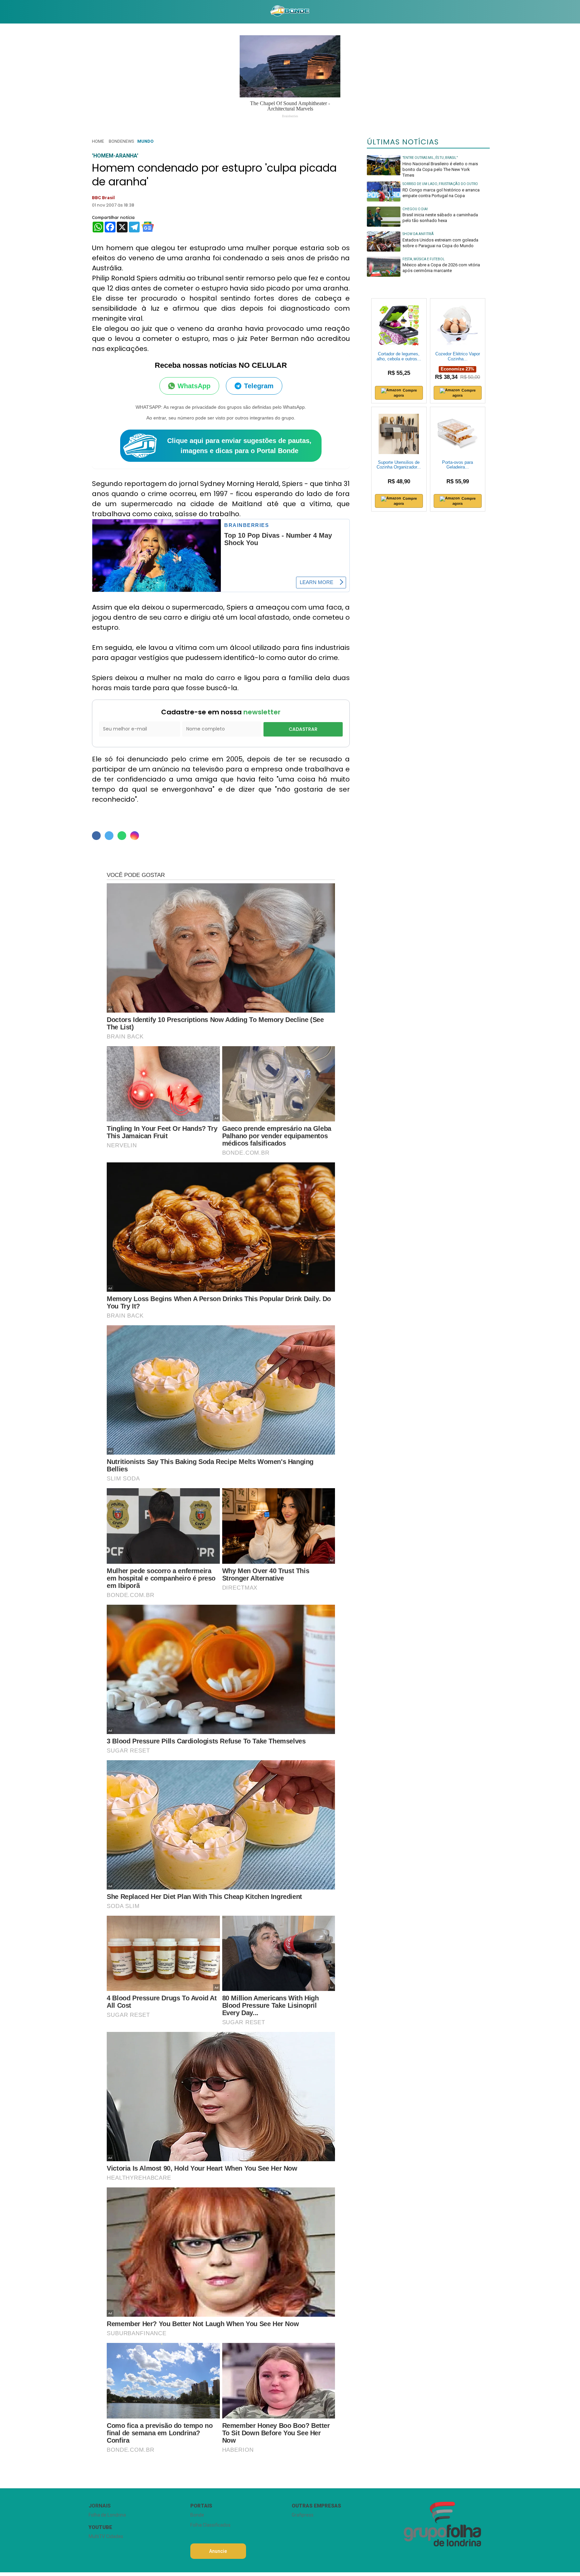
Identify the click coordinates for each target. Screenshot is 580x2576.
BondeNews (121, 141)
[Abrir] (84, 12)
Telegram (259, 386)
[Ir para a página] (290, 12)
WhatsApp (194, 386)
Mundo (145, 141)
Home (98, 141)
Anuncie (218, 2551)
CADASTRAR (303, 729)
